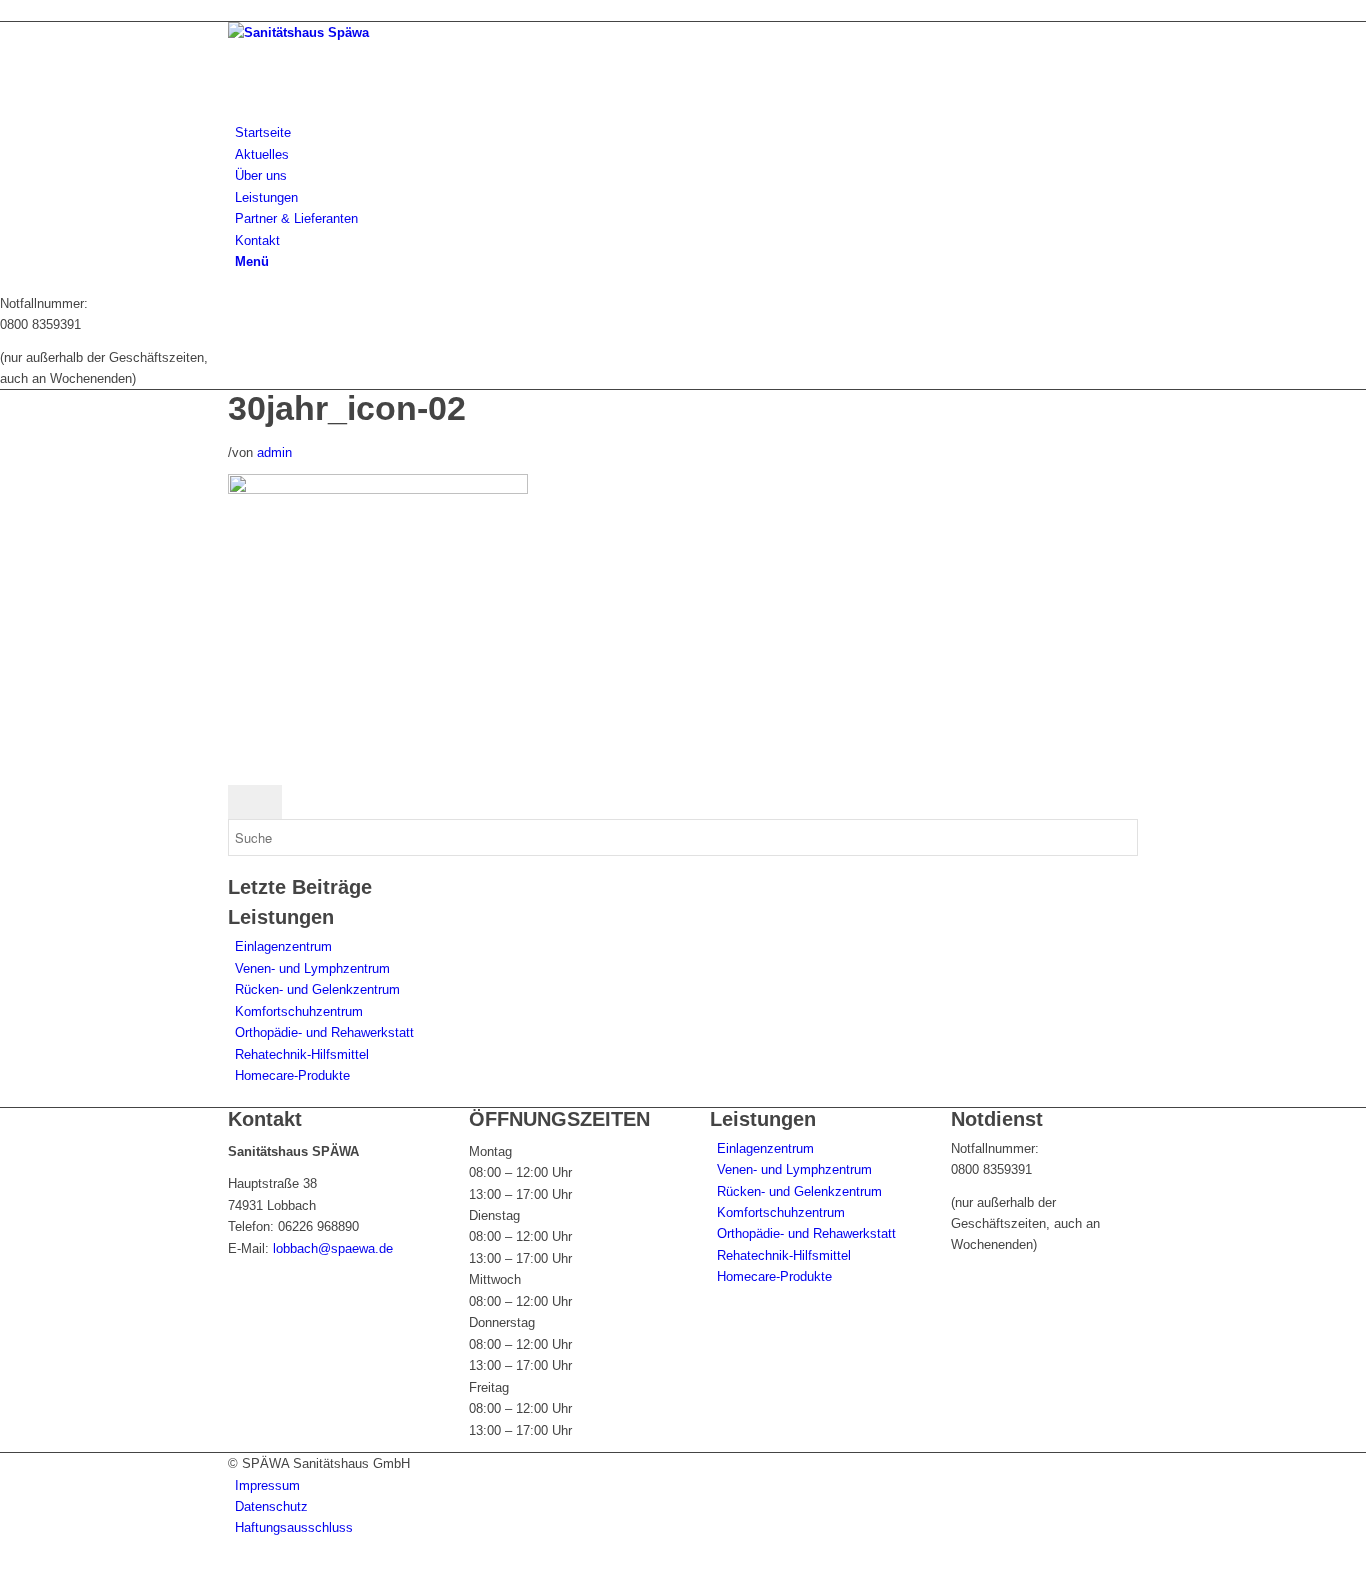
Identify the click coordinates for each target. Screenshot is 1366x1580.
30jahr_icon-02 (347, 408)
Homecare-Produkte (292, 1075)
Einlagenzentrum (283, 946)
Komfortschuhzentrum (299, 1011)
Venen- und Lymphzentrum (312, 968)
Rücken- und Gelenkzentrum (317, 989)
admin (274, 452)
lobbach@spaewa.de (333, 1248)
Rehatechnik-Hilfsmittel (302, 1054)
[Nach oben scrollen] (5, 1569)
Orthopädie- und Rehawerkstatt (324, 1032)
